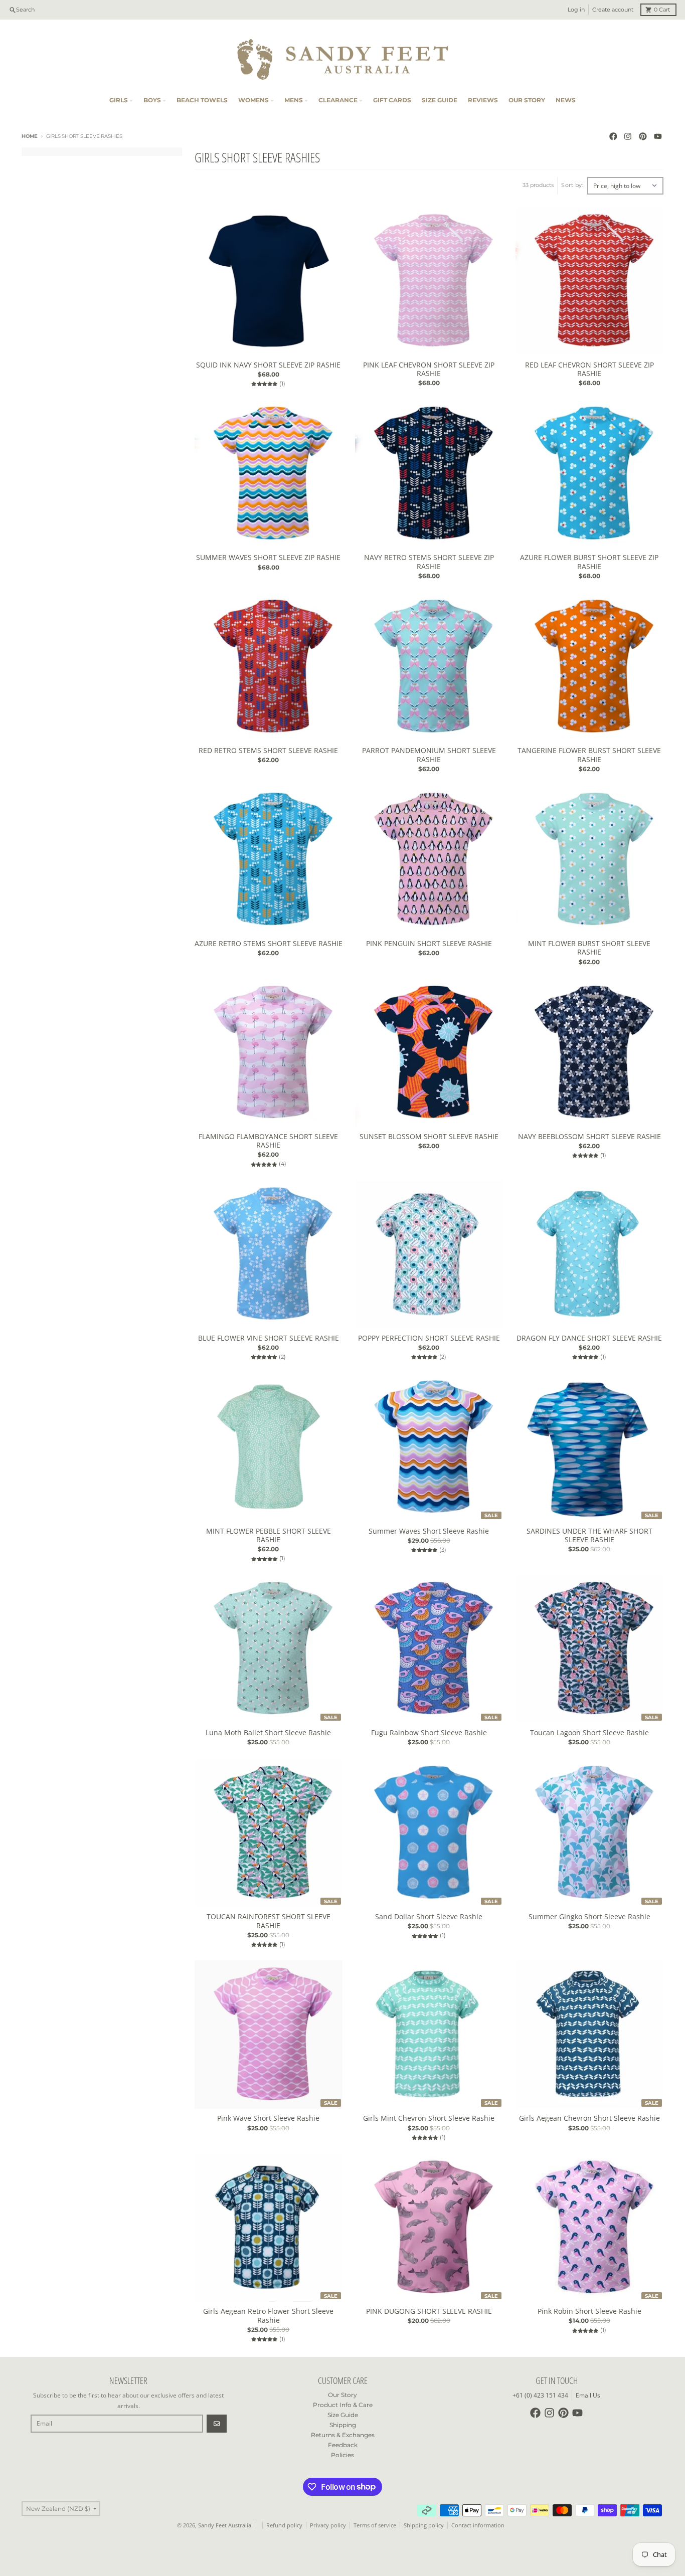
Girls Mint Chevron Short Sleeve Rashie (429, 2118)
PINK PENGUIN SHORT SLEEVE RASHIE (429, 944)
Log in (576, 10)
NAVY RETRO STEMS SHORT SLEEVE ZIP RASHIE (429, 562)
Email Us (588, 2395)
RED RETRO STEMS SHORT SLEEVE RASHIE (268, 751)
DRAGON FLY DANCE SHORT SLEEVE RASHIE (589, 1338)
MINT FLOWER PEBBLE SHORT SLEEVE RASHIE (269, 1535)
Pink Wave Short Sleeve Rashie (268, 2118)
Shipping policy (424, 2525)
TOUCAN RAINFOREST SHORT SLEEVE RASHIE (269, 1921)
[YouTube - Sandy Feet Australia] (658, 137)
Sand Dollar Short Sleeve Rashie (429, 1917)
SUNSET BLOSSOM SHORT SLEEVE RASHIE (429, 1137)
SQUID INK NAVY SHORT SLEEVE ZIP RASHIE (268, 365)
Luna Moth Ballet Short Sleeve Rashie (268, 1733)
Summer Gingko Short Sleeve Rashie (589, 1917)
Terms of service (375, 2525)
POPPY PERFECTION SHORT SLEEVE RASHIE (429, 1338)
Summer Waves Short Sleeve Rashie (429, 1531)
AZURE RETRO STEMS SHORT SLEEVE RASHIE (269, 944)
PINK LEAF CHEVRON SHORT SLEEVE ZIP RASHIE (429, 369)
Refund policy (284, 2525)
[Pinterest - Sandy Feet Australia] (643, 137)
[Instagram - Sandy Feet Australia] (628, 137)
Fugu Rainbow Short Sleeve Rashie (429, 1733)
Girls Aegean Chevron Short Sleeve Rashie (589, 2118)
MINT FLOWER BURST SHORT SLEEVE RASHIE (589, 948)
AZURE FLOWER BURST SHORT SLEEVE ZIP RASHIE (589, 562)
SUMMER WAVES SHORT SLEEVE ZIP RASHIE (268, 558)
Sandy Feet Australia (225, 2525)
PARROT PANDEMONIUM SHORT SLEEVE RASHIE (429, 755)
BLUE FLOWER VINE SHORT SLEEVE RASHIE (269, 1338)
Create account (613, 10)
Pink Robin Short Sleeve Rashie (589, 2311)
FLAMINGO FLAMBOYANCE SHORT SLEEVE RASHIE (268, 1141)
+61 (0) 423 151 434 (540, 2395)
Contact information (478, 2525)
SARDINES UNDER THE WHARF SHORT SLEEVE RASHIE (589, 1535)
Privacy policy (328, 2525)
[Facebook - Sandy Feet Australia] (613, 137)
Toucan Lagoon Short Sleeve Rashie (589, 1733)
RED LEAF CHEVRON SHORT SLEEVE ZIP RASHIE (589, 369)
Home (30, 136)
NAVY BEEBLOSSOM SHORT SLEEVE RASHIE (589, 1137)
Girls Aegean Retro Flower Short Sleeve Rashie (268, 2316)
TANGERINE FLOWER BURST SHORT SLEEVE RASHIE (589, 755)
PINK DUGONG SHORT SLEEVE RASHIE (429, 2311)
